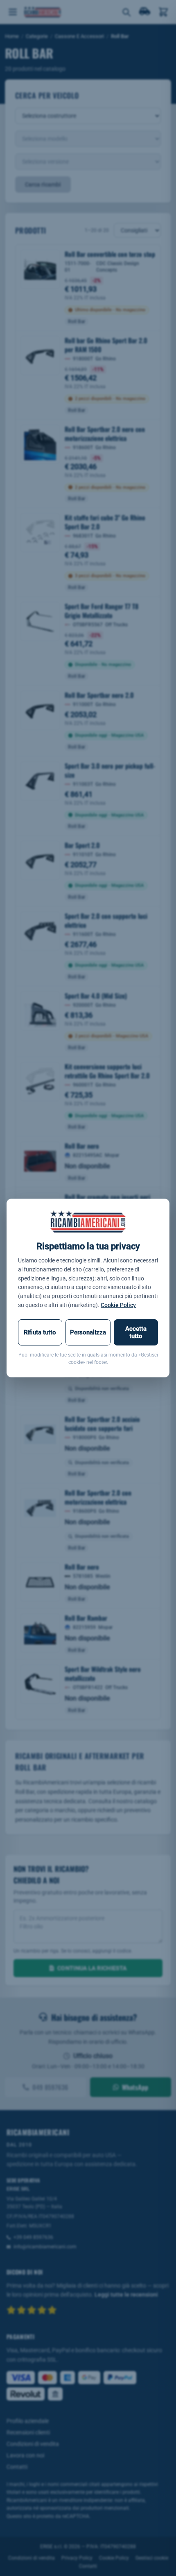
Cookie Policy (118, 1305)
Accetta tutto (136, 1332)
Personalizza (88, 1332)
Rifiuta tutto (40, 1332)
